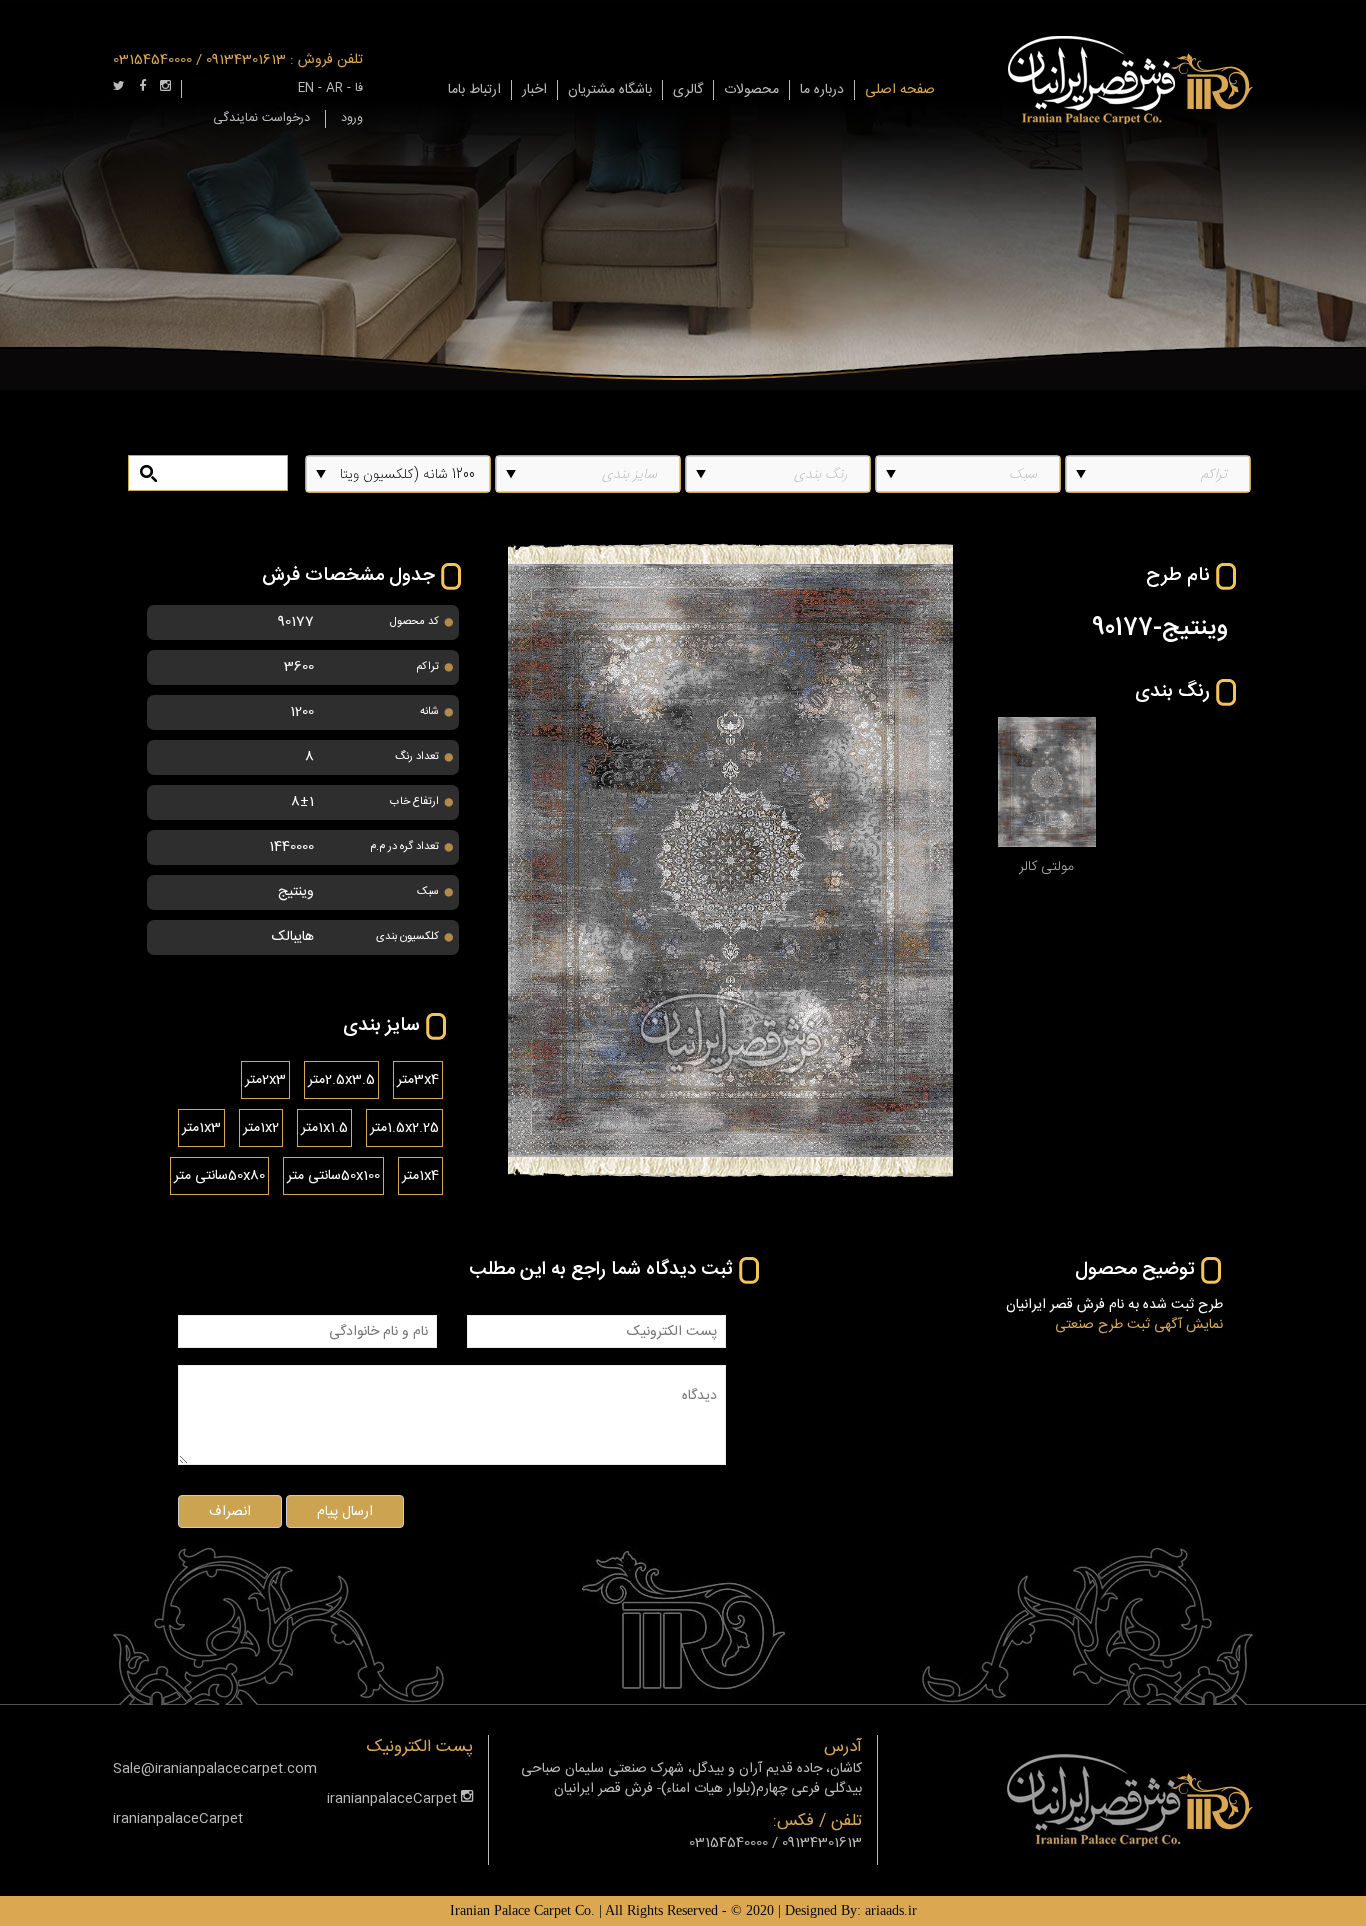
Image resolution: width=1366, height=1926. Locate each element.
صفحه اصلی (900, 90)
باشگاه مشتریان (610, 90)
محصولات (751, 90)
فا (359, 88)
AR (334, 88)
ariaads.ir (891, 1910)
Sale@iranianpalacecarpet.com (215, 1769)
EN (306, 88)
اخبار (534, 90)
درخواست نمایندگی (261, 118)
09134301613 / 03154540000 (199, 60)
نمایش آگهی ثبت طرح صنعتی (1139, 1325)
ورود (352, 118)
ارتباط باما (474, 90)
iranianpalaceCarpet (394, 1799)
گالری (688, 90)
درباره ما (822, 90)
